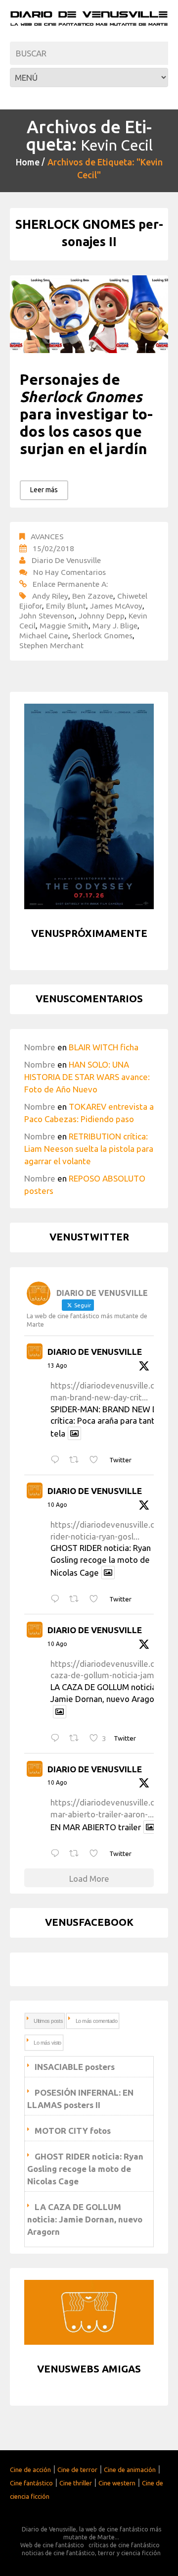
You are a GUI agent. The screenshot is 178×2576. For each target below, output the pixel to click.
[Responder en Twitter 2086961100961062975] (57, 1854)
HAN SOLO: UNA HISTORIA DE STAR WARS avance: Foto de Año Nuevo (87, 1077)
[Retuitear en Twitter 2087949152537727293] (77, 1460)
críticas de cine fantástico (124, 2545)
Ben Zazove (93, 596)
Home (28, 162)
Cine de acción (30, 2470)
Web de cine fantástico (52, 2545)
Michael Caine (44, 635)
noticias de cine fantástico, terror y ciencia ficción (91, 2553)
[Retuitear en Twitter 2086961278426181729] (77, 1738)
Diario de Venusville (66, 560)
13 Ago (57, 1365)
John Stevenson (47, 616)
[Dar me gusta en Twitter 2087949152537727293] (97, 1460)
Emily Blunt (66, 606)
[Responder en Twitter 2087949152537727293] (57, 1460)
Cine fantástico (31, 2483)
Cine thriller (76, 2483)
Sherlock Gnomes (102, 635)
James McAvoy (116, 606)
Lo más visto (47, 2043)
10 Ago (57, 1505)
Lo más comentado (96, 2021)
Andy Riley (50, 596)
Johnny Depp (102, 616)
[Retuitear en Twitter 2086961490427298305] (77, 1599)
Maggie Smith (64, 625)
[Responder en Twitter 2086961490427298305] (57, 1599)
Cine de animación (130, 2470)
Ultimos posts (48, 2021)
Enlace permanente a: (70, 584)
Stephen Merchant (51, 645)
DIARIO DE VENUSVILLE (95, 1352)
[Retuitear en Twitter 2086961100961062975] (77, 1854)
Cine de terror (77, 2470)
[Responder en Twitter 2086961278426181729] (57, 1738)
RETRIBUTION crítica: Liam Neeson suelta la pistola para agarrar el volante (89, 1149)
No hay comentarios (69, 572)
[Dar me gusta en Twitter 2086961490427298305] (97, 1599)
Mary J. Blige (115, 625)
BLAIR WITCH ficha (104, 1047)
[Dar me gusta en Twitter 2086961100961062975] (97, 1854)
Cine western (117, 2483)
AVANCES (47, 536)
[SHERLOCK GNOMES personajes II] (89, 314)
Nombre (40, 1047)
